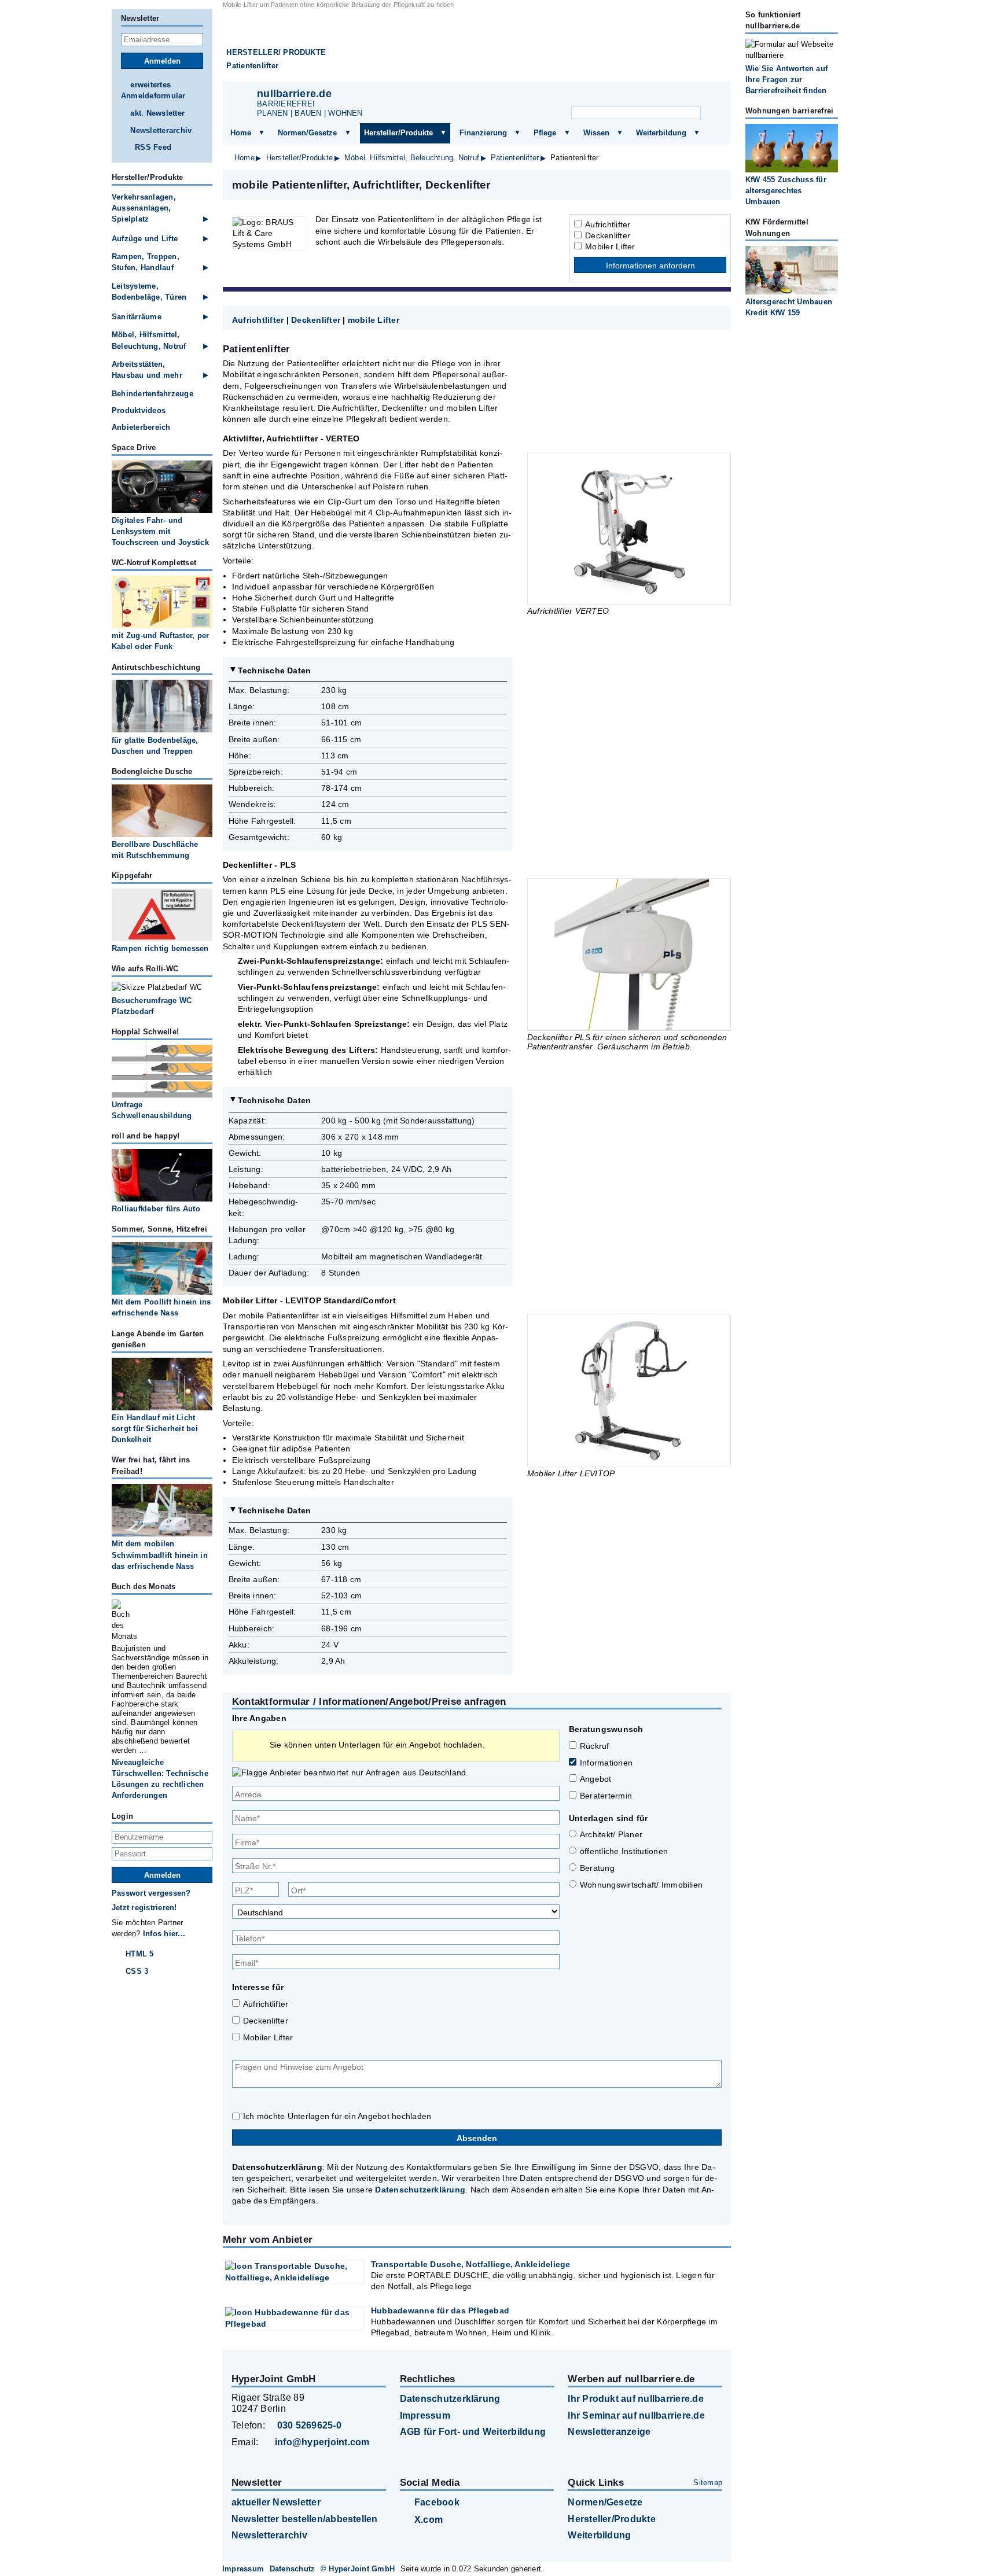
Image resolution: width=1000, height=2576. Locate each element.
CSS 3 (137, 1971)
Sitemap (708, 2483)
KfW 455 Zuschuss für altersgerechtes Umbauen (786, 191)
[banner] (477, 45)
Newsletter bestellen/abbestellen (305, 2519)
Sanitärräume (137, 317)
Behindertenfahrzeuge (152, 394)
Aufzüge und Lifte (145, 239)
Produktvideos (139, 410)
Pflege (545, 133)
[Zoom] (629, 528)
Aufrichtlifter (608, 224)
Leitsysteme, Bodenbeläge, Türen (149, 292)
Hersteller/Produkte (398, 133)
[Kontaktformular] (708, 96)
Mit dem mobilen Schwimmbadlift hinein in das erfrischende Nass (160, 1555)
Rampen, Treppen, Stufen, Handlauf (146, 262)
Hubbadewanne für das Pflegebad (440, 2310)
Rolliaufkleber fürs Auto (156, 1209)
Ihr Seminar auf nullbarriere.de (636, 2415)
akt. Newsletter (157, 113)
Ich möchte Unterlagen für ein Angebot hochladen (337, 2116)
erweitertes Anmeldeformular (153, 90)
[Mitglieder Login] (679, 96)
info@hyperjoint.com (322, 2442)
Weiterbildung (661, 133)
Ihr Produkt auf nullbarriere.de (635, 2399)
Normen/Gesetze (307, 133)
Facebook (437, 2502)
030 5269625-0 (309, 2425)
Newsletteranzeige (609, 2432)
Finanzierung (483, 133)
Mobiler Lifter (610, 246)
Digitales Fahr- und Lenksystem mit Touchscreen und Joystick (160, 531)
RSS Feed (153, 147)
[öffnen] (262, 133)
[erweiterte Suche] (713, 113)
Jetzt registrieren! (144, 1908)
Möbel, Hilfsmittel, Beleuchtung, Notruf (412, 158)
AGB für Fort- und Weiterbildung (473, 2432)
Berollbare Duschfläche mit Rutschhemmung (155, 850)
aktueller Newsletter (276, 2502)
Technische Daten (275, 670)
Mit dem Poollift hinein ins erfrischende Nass (161, 1307)
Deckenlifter (608, 235)
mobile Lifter (374, 320)
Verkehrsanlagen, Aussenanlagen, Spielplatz (144, 208)
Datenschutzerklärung (420, 2190)
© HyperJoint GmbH (358, 2569)
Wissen (596, 133)
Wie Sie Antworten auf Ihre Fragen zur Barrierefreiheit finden (786, 80)
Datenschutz (293, 2569)
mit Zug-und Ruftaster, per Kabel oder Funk (160, 641)
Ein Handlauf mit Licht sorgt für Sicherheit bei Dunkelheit (155, 1429)
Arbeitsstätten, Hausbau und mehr (147, 370)
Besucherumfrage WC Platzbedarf (152, 1006)
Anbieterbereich (141, 427)
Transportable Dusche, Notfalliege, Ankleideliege (471, 2264)
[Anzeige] (650, 96)
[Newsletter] (622, 96)
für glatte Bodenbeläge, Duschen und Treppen (155, 746)
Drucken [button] (716, 185)
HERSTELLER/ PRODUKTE (276, 52)
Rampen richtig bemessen (160, 948)
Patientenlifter (252, 66)
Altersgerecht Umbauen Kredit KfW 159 (789, 307)
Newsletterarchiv (161, 130)
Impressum (425, 2415)
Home (241, 133)
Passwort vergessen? (151, 1893)
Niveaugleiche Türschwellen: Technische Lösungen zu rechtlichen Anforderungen (160, 1779)
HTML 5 (139, 1954)
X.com (429, 2520)
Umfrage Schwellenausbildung (152, 1110)
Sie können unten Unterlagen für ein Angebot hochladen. (377, 1745)
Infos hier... (164, 1934)
